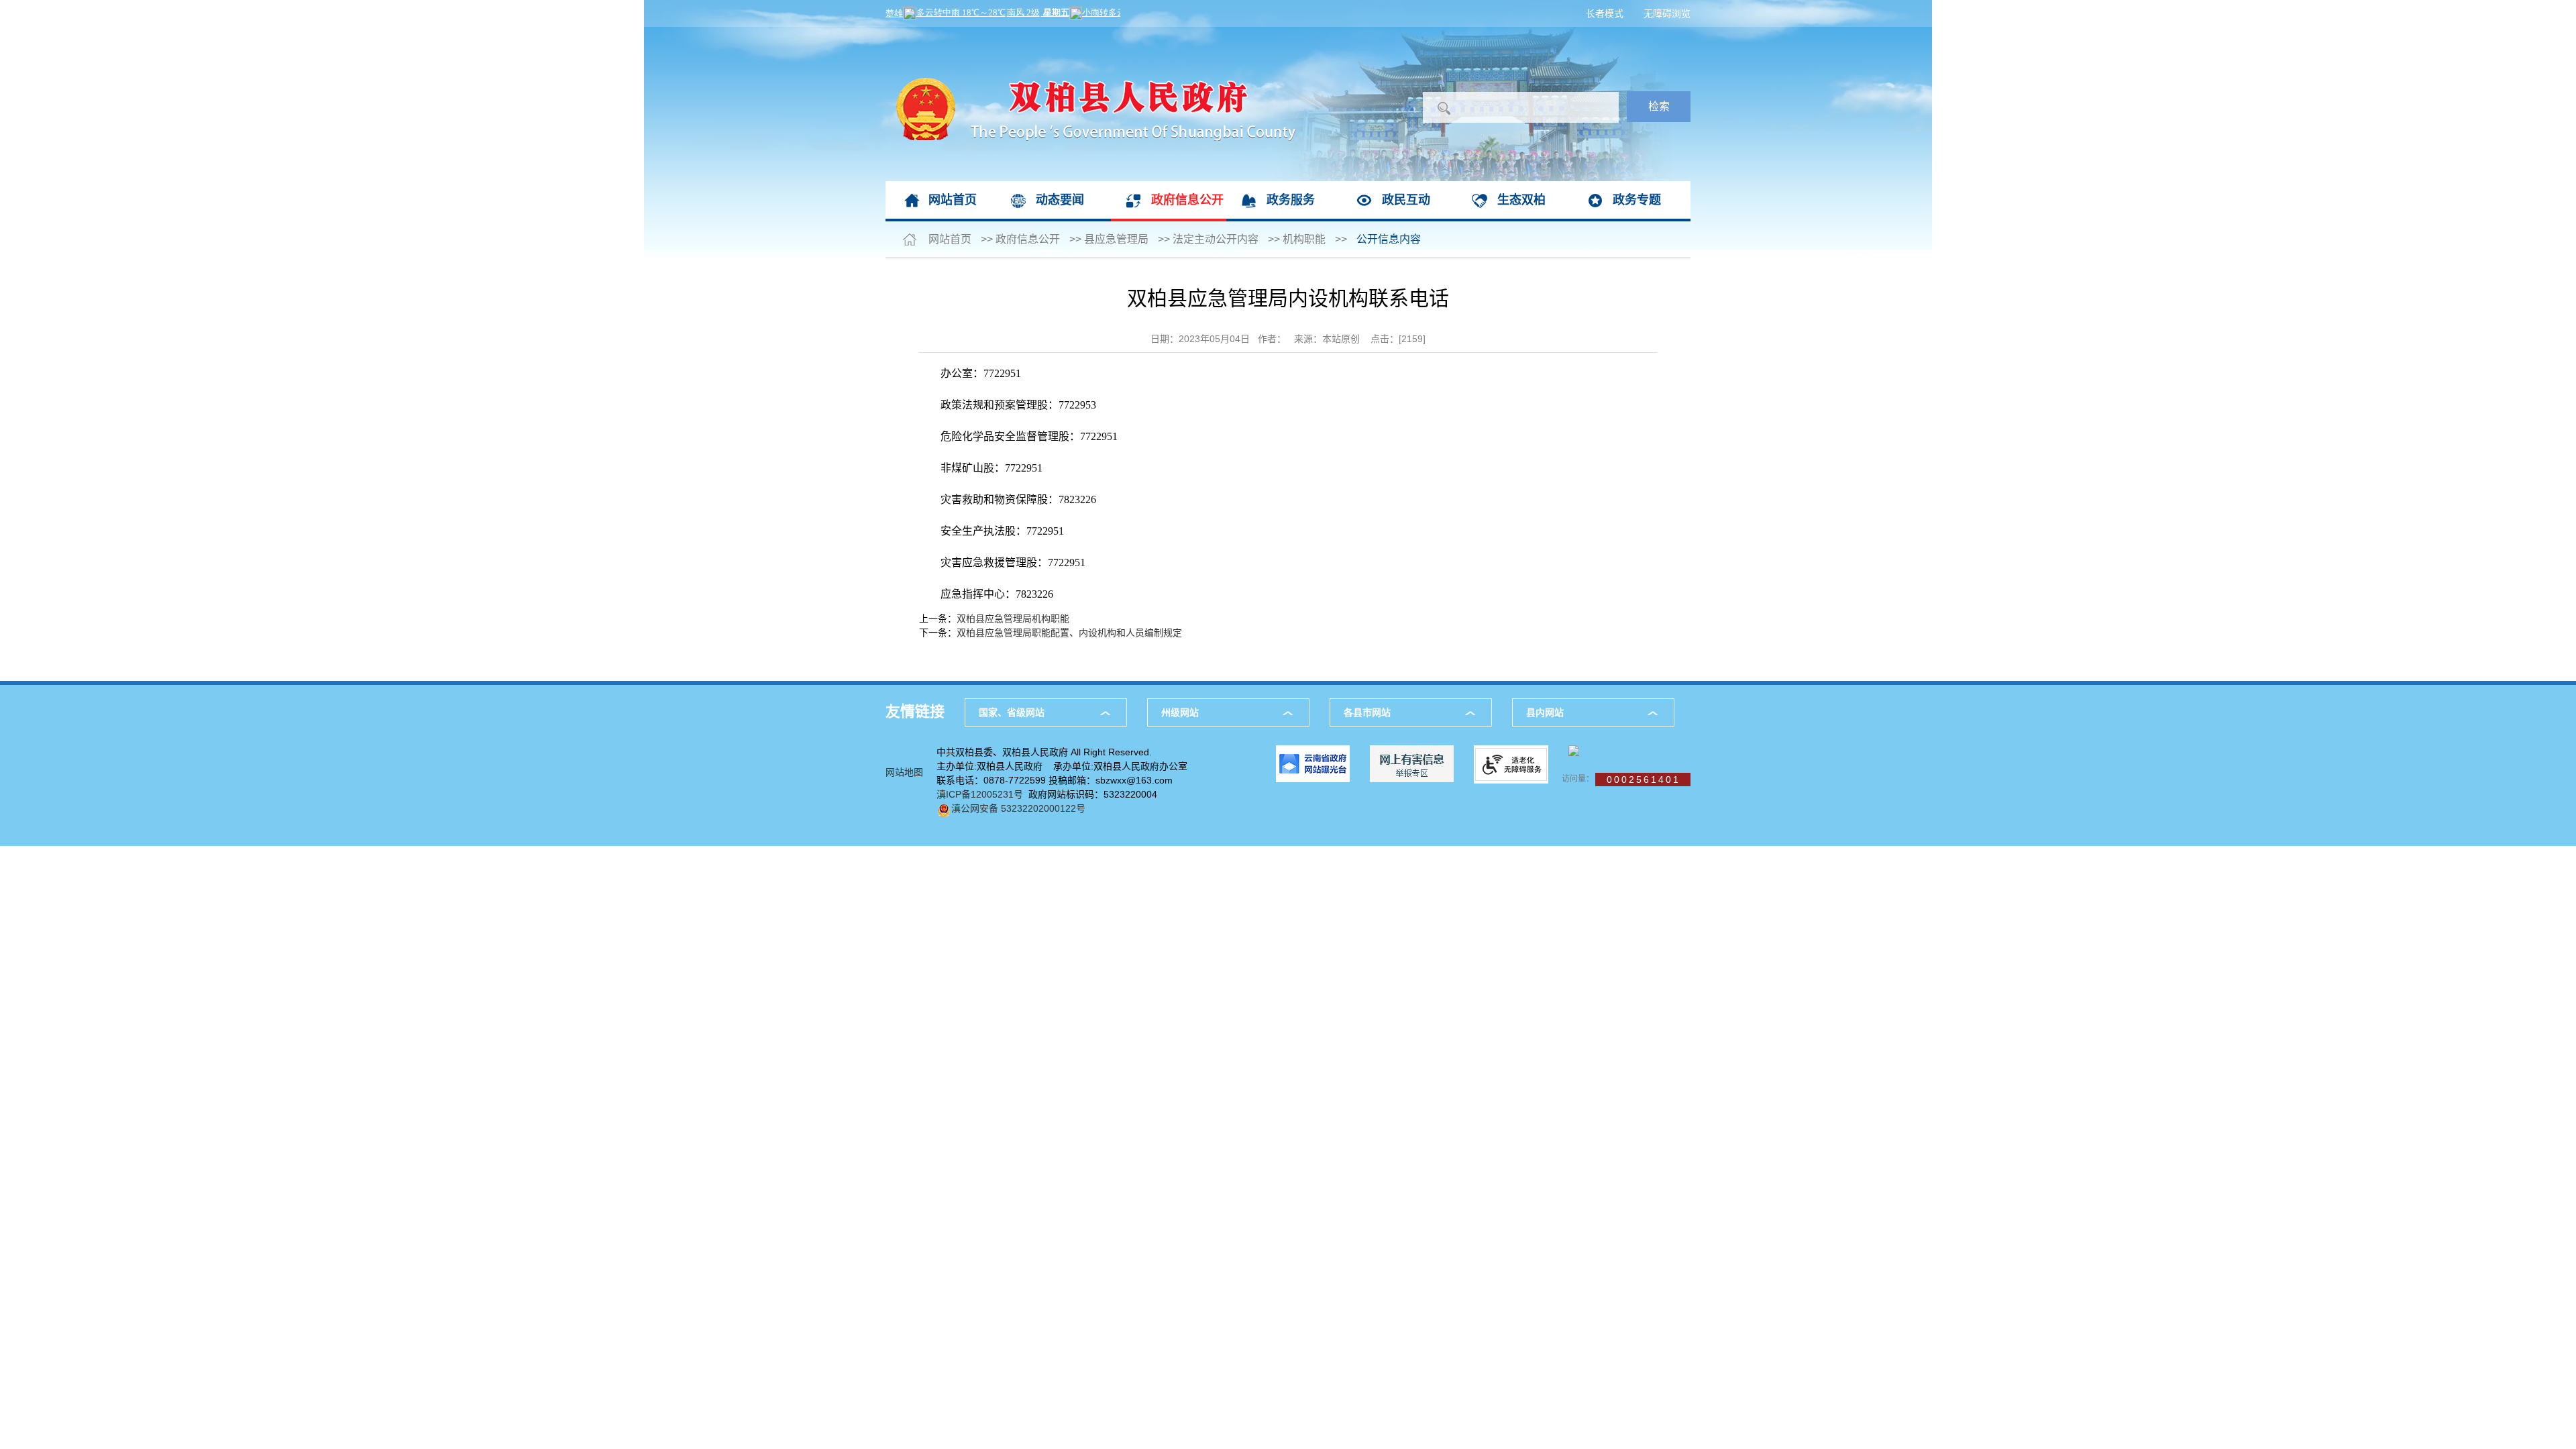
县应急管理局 (1116, 239)
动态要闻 (1060, 200)
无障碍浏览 (1667, 13)
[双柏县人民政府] (1090, 34)
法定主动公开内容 (1216, 239)
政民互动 (1406, 200)
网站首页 (953, 200)
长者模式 (1605, 13)
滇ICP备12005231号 (980, 794)
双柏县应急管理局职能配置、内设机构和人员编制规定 (1069, 633)
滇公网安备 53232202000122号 (1018, 808)
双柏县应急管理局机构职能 (1013, 619)
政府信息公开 (1187, 200)
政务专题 (1637, 200)
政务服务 (1291, 200)
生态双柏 (1521, 200)
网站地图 (904, 772)
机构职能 (1304, 239)
